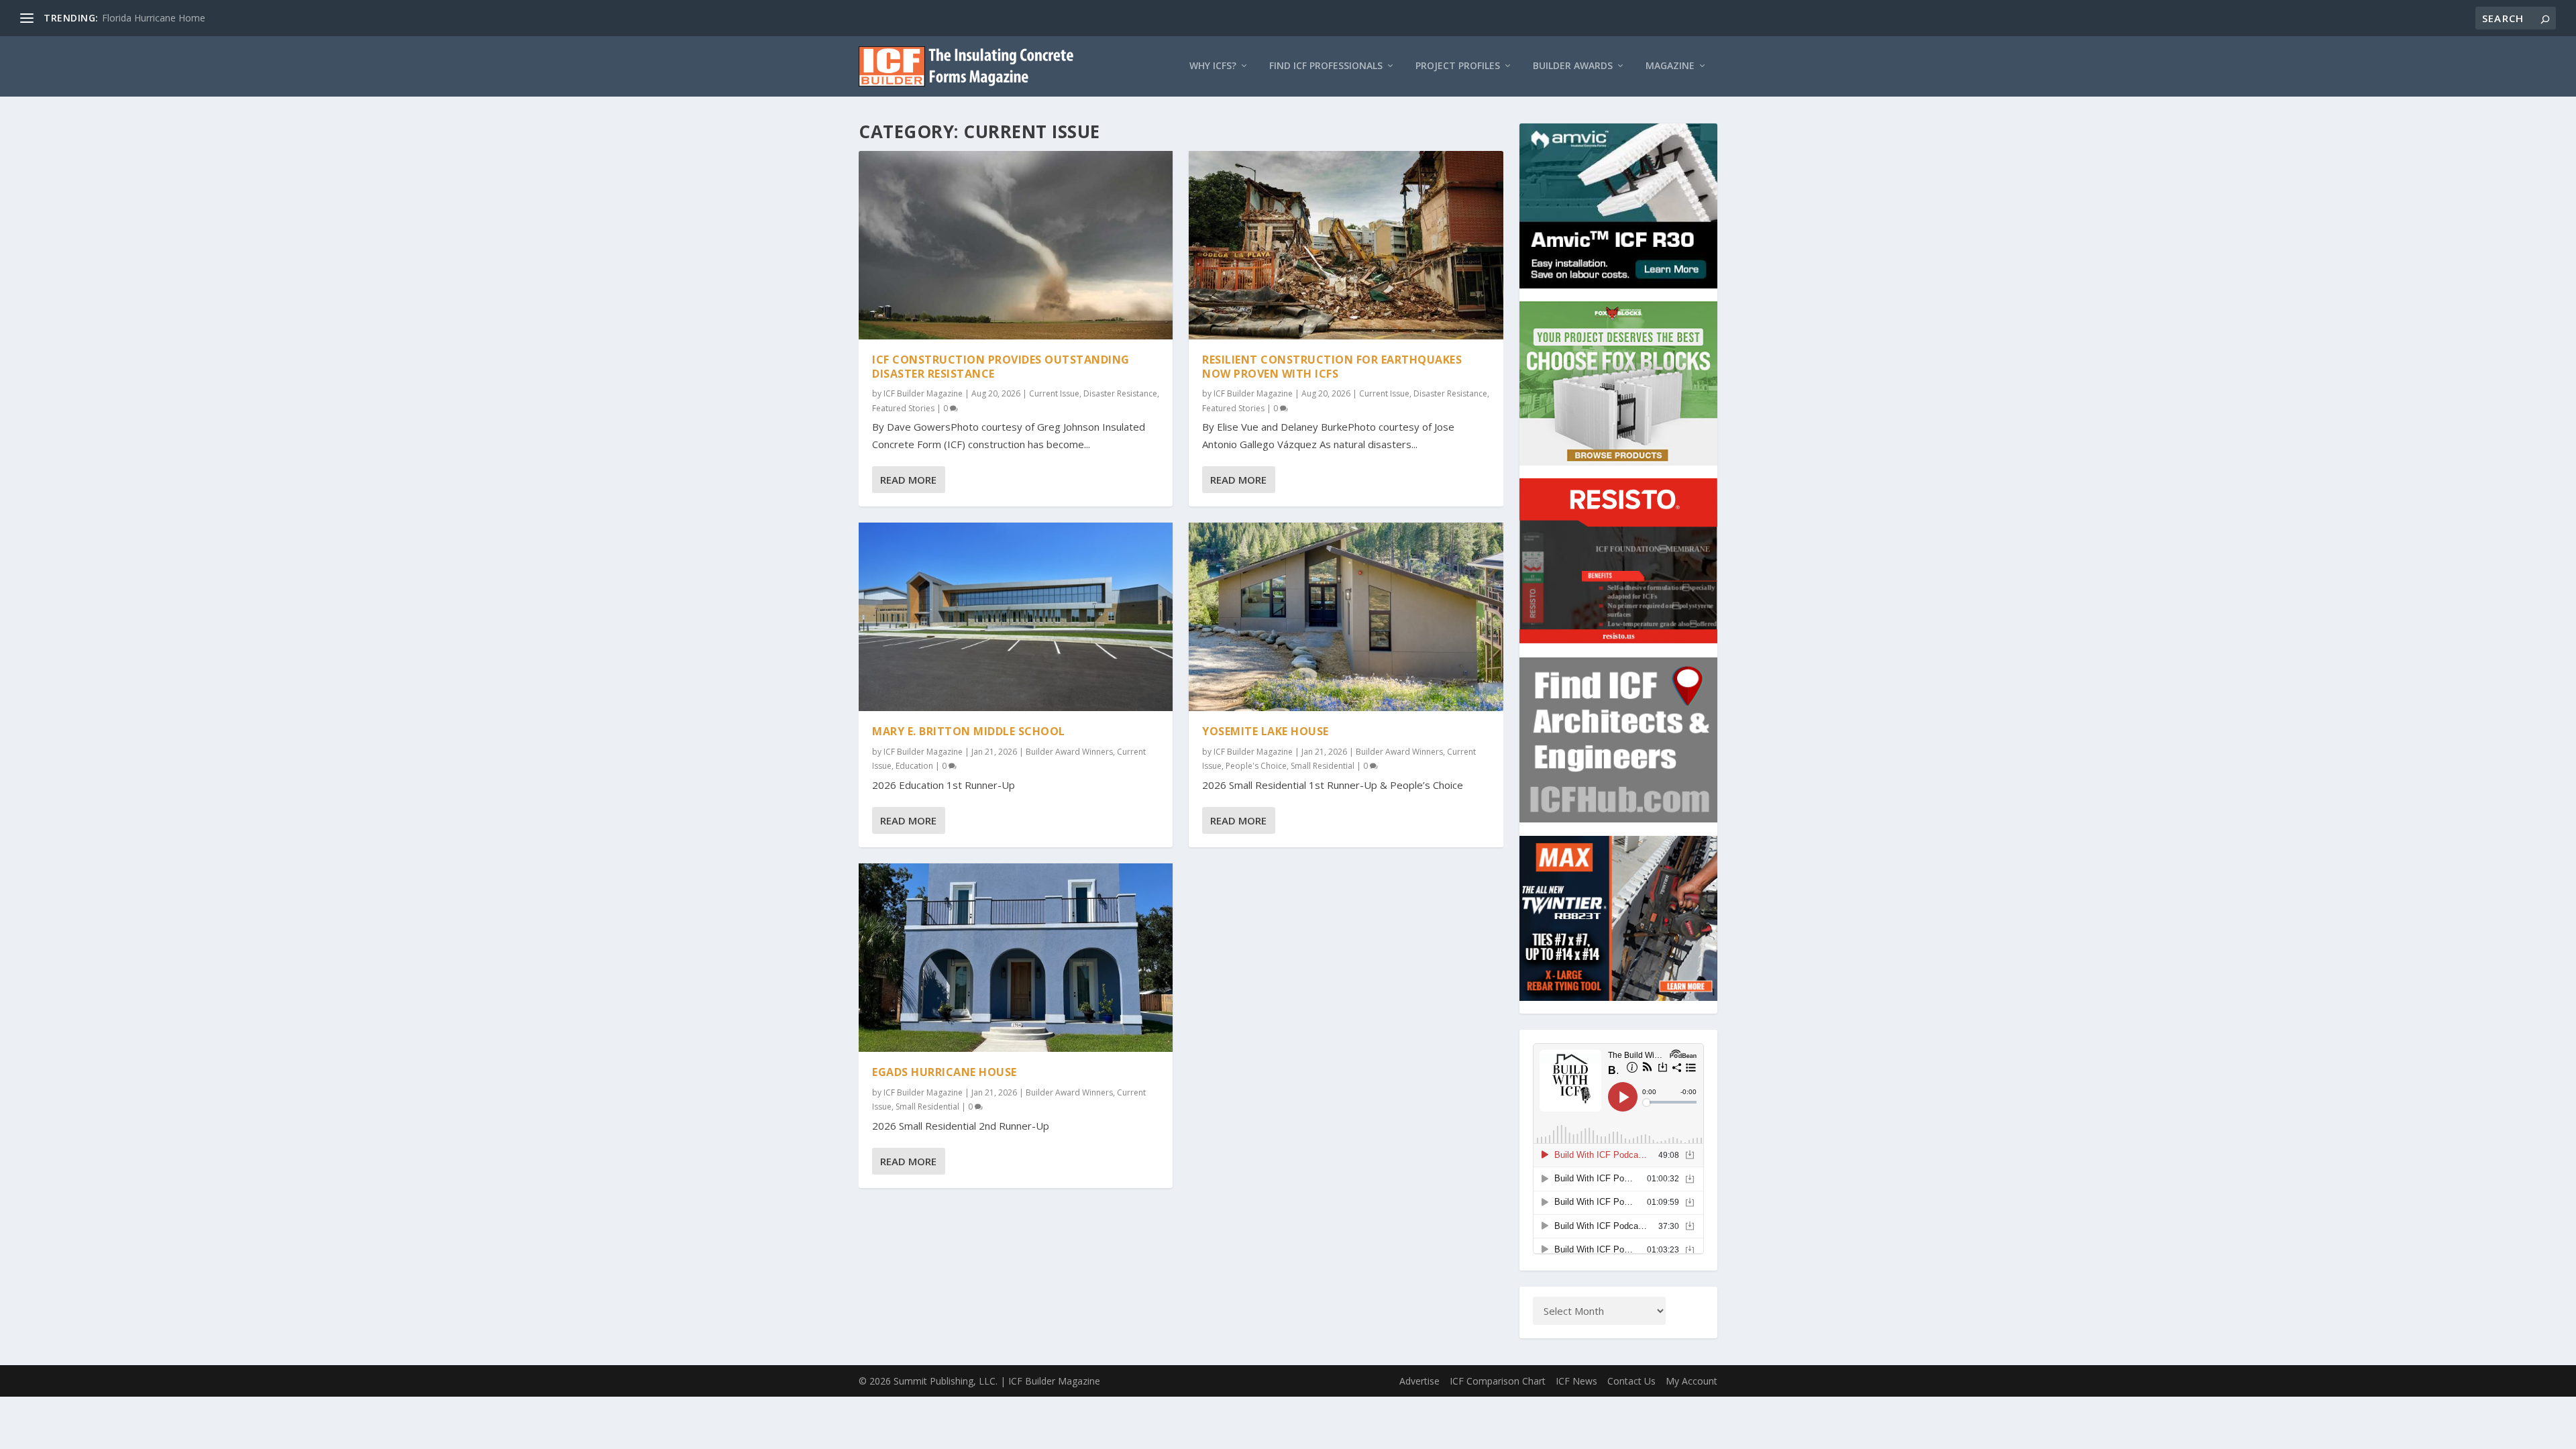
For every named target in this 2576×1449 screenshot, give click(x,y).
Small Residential (927, 1107)
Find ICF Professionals (1326, 66)
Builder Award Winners (1069, 752)
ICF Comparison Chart (1498, 1381)
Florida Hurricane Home (154, 18)
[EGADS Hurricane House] (1016, 958)
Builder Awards (1573, 66)
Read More (908, 480)
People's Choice (1256, 766)
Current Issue (1054, 393)
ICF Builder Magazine (923, 393)
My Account (1692, 1381)
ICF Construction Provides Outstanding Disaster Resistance (1001, 367)
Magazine (1670, 66)
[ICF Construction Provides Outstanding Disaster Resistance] (1016, 245)
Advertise (1419, 1381)
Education (914, 766)
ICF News (1576, 1381)
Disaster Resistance (1120, 393)
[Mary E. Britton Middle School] (1016, 617)
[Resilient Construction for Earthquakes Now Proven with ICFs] (1346, 245)
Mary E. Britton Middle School (969, 731)
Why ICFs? (1213, 66)
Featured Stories (903, 408)
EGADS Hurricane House (945, 1072)
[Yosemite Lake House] (1346, 617)
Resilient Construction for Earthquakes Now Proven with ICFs (1332, 367)
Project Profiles (1458, 66)
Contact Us (1631, 1381)
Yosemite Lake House (1266, 731)
